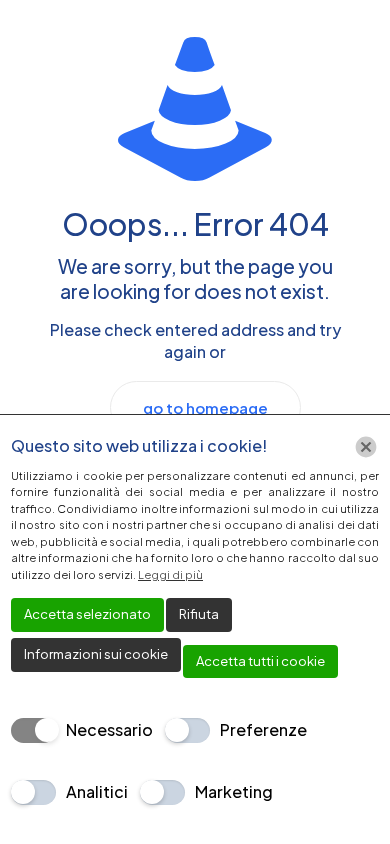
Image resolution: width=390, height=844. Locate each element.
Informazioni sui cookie (96, 654)
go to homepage (205, 407)
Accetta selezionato (87, 614)
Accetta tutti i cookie (260, 661)
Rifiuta (199, 614)
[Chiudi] (366, 447)
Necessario (109, 729)
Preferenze (263, 729)
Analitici (97, 791)
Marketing (234, 791)
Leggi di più (170, 574)
